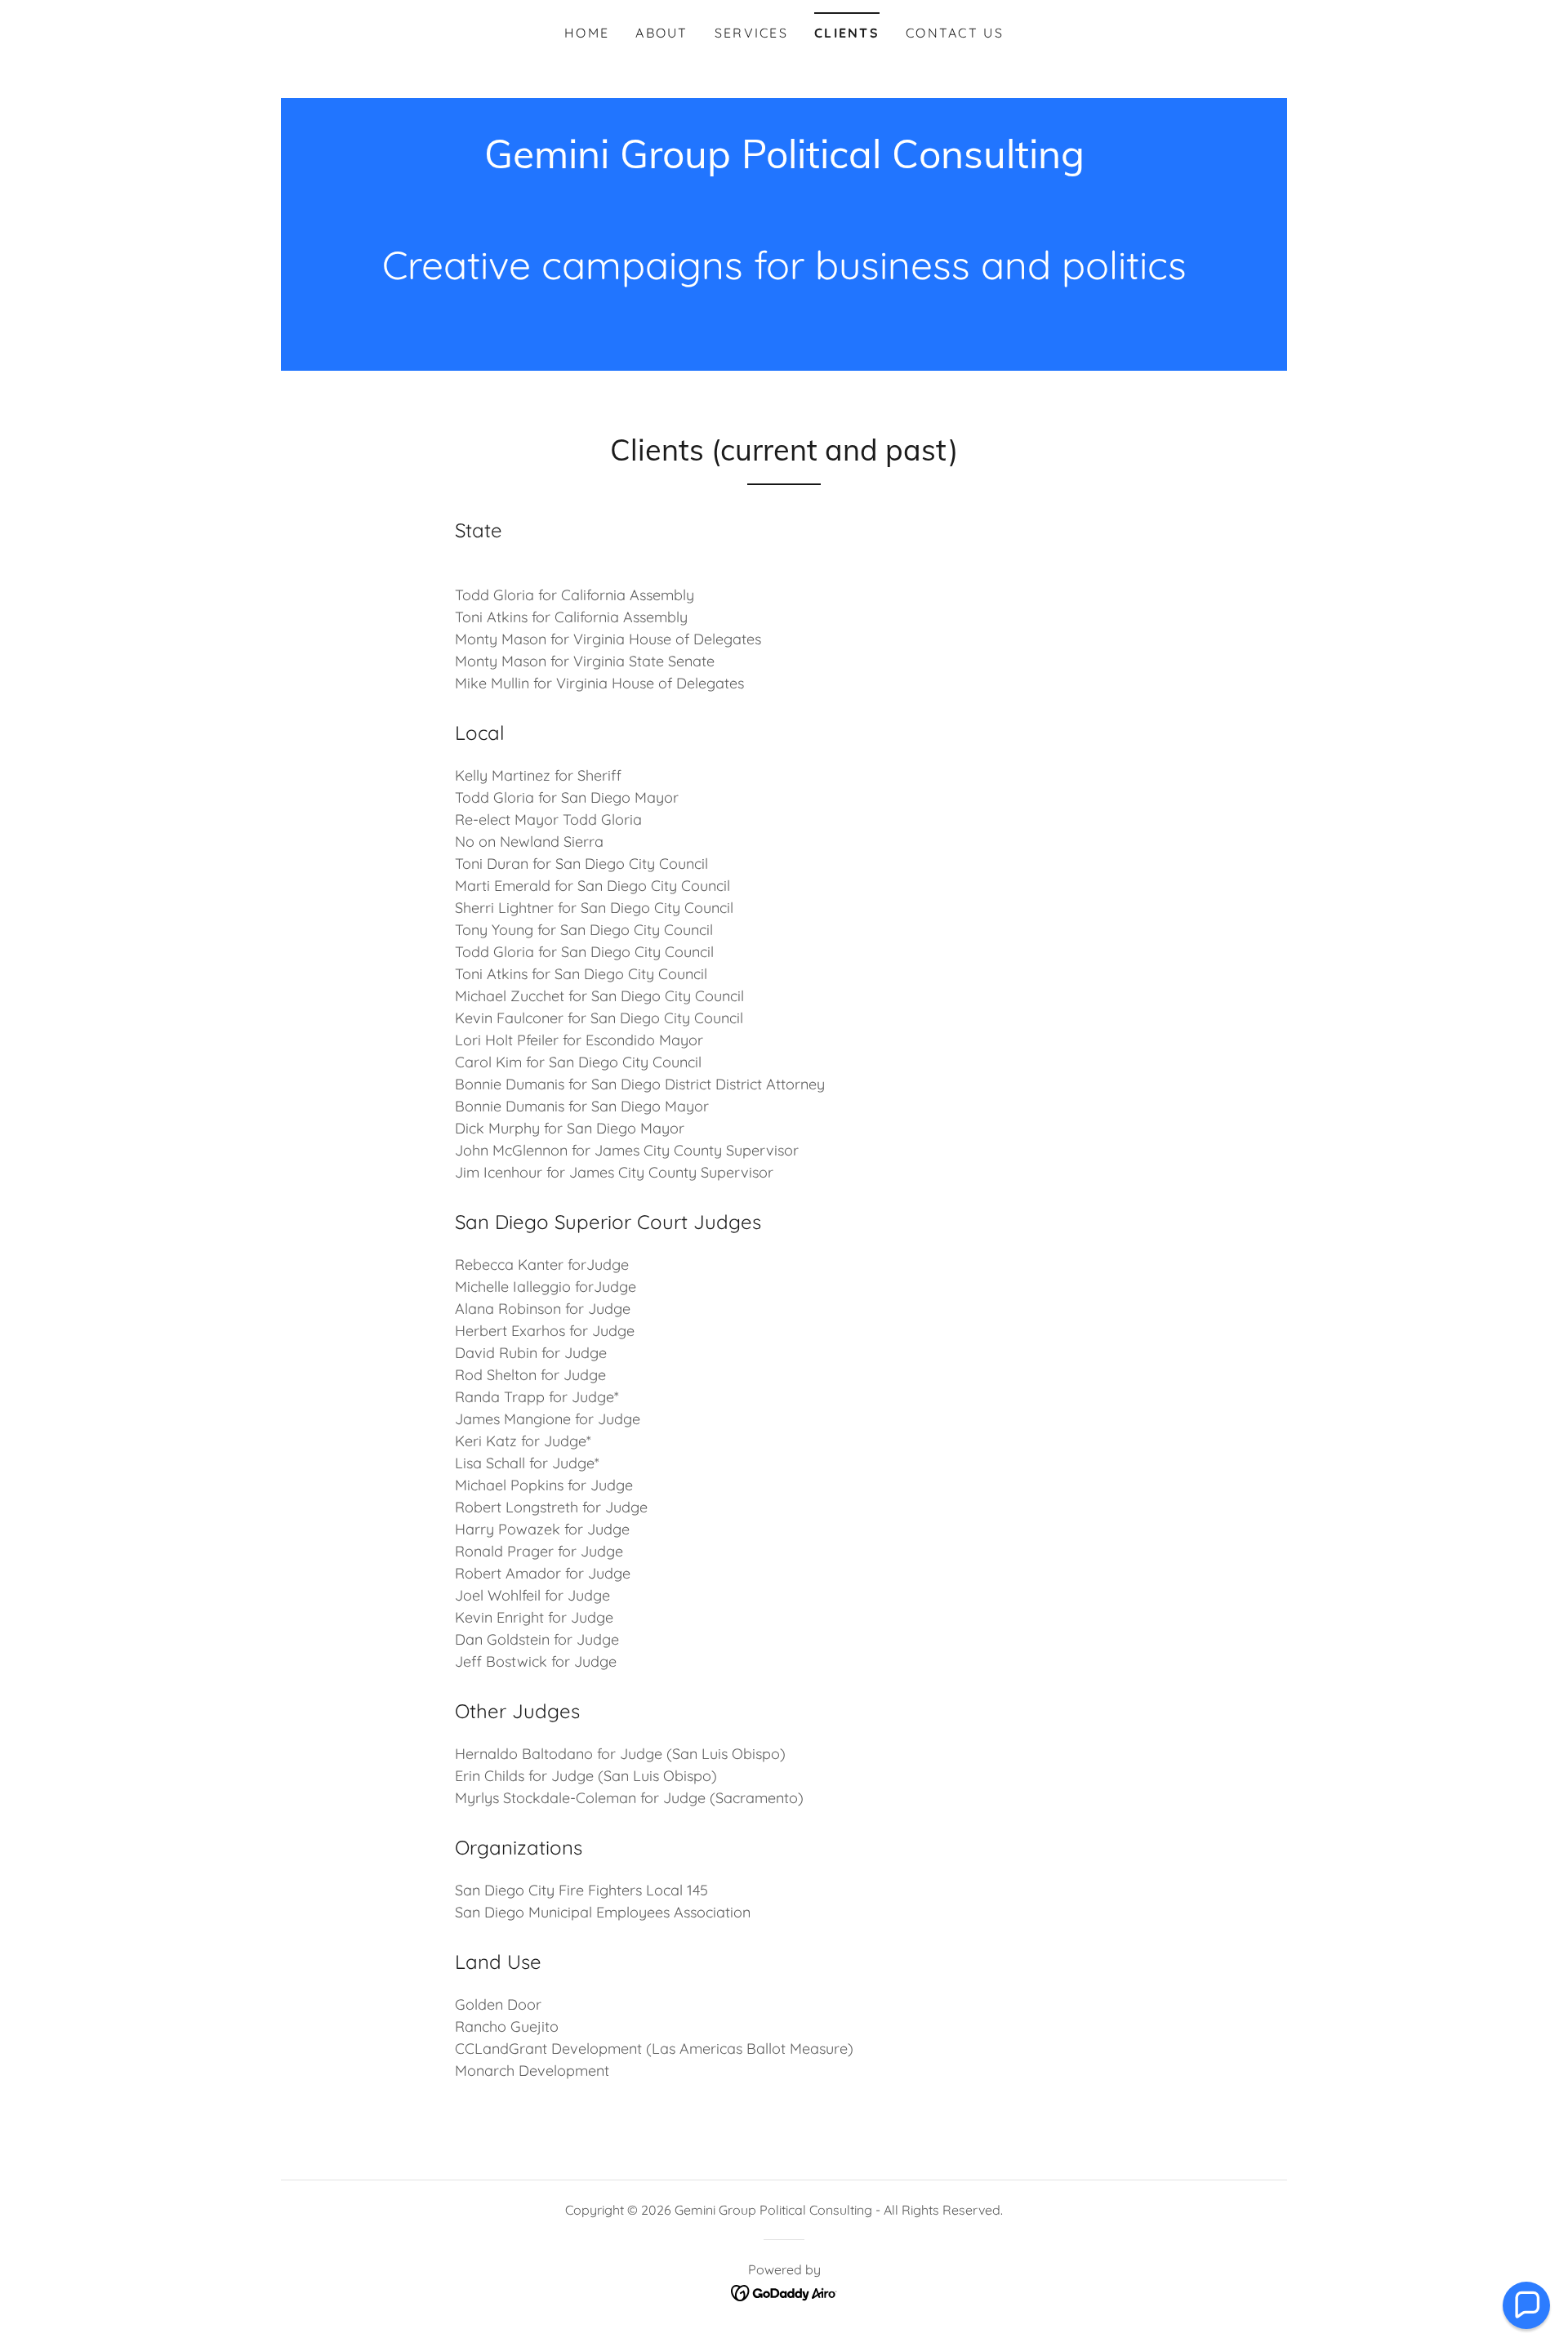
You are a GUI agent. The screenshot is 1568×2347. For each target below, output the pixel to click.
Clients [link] (847, 33)
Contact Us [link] (955, 33)
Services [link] (751, 33)
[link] (784, 163)
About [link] (661, 33)
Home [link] (587, 33)
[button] (1526, 2305)
